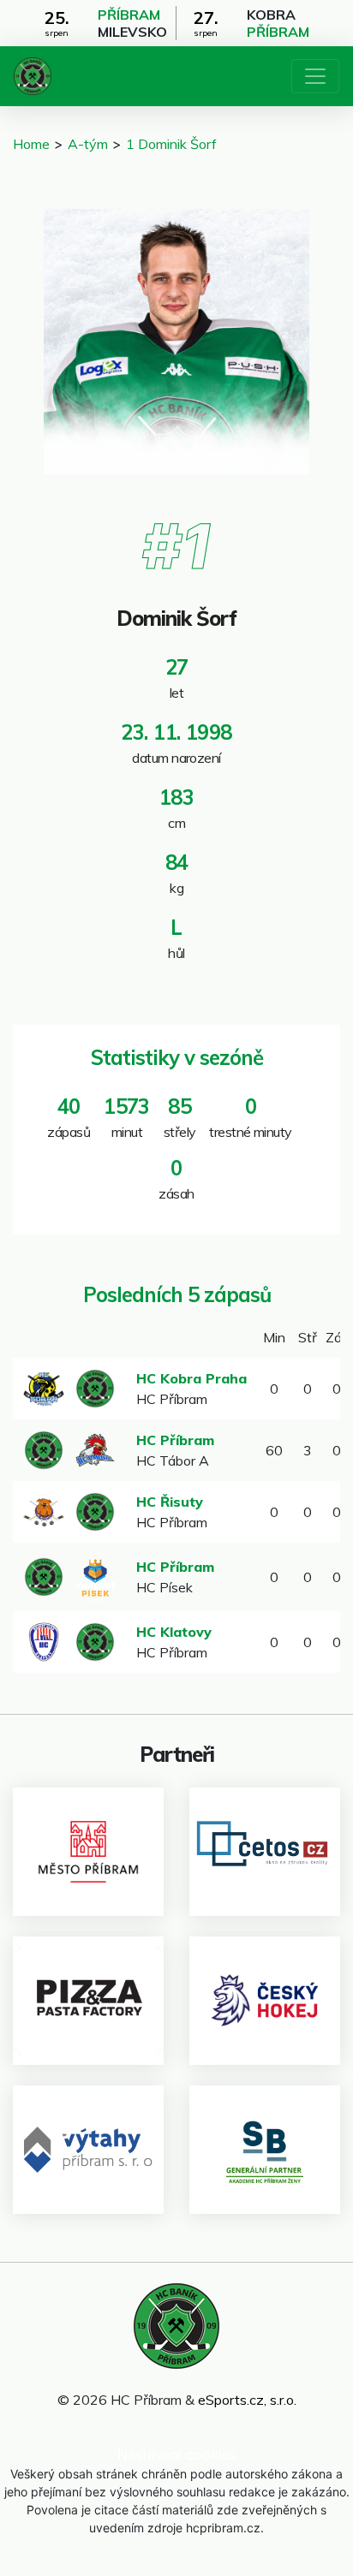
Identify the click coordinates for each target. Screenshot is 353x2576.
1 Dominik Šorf (171, 144)
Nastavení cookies (177, 2454)
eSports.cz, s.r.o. (247, 2400)
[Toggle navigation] (315, 76)
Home (31, 144)
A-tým (88, 144)
